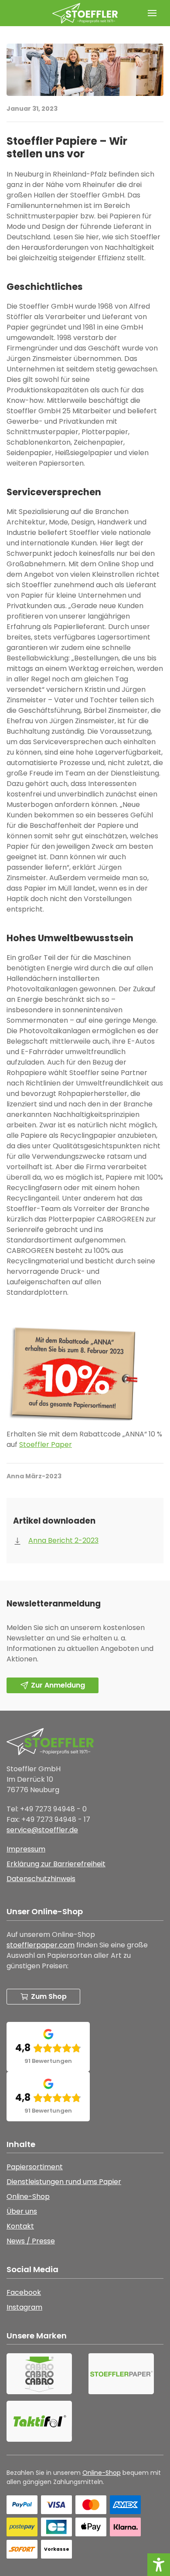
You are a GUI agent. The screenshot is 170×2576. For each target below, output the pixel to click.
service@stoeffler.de (42, 1830)
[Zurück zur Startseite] (85, 13)
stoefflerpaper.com (41, 1945)
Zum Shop (49, 1996)
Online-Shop (102, 2473)
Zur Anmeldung (58, 1685)
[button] (152, 13)
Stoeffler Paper (46, 1445)
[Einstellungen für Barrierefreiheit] (159, 2565)
